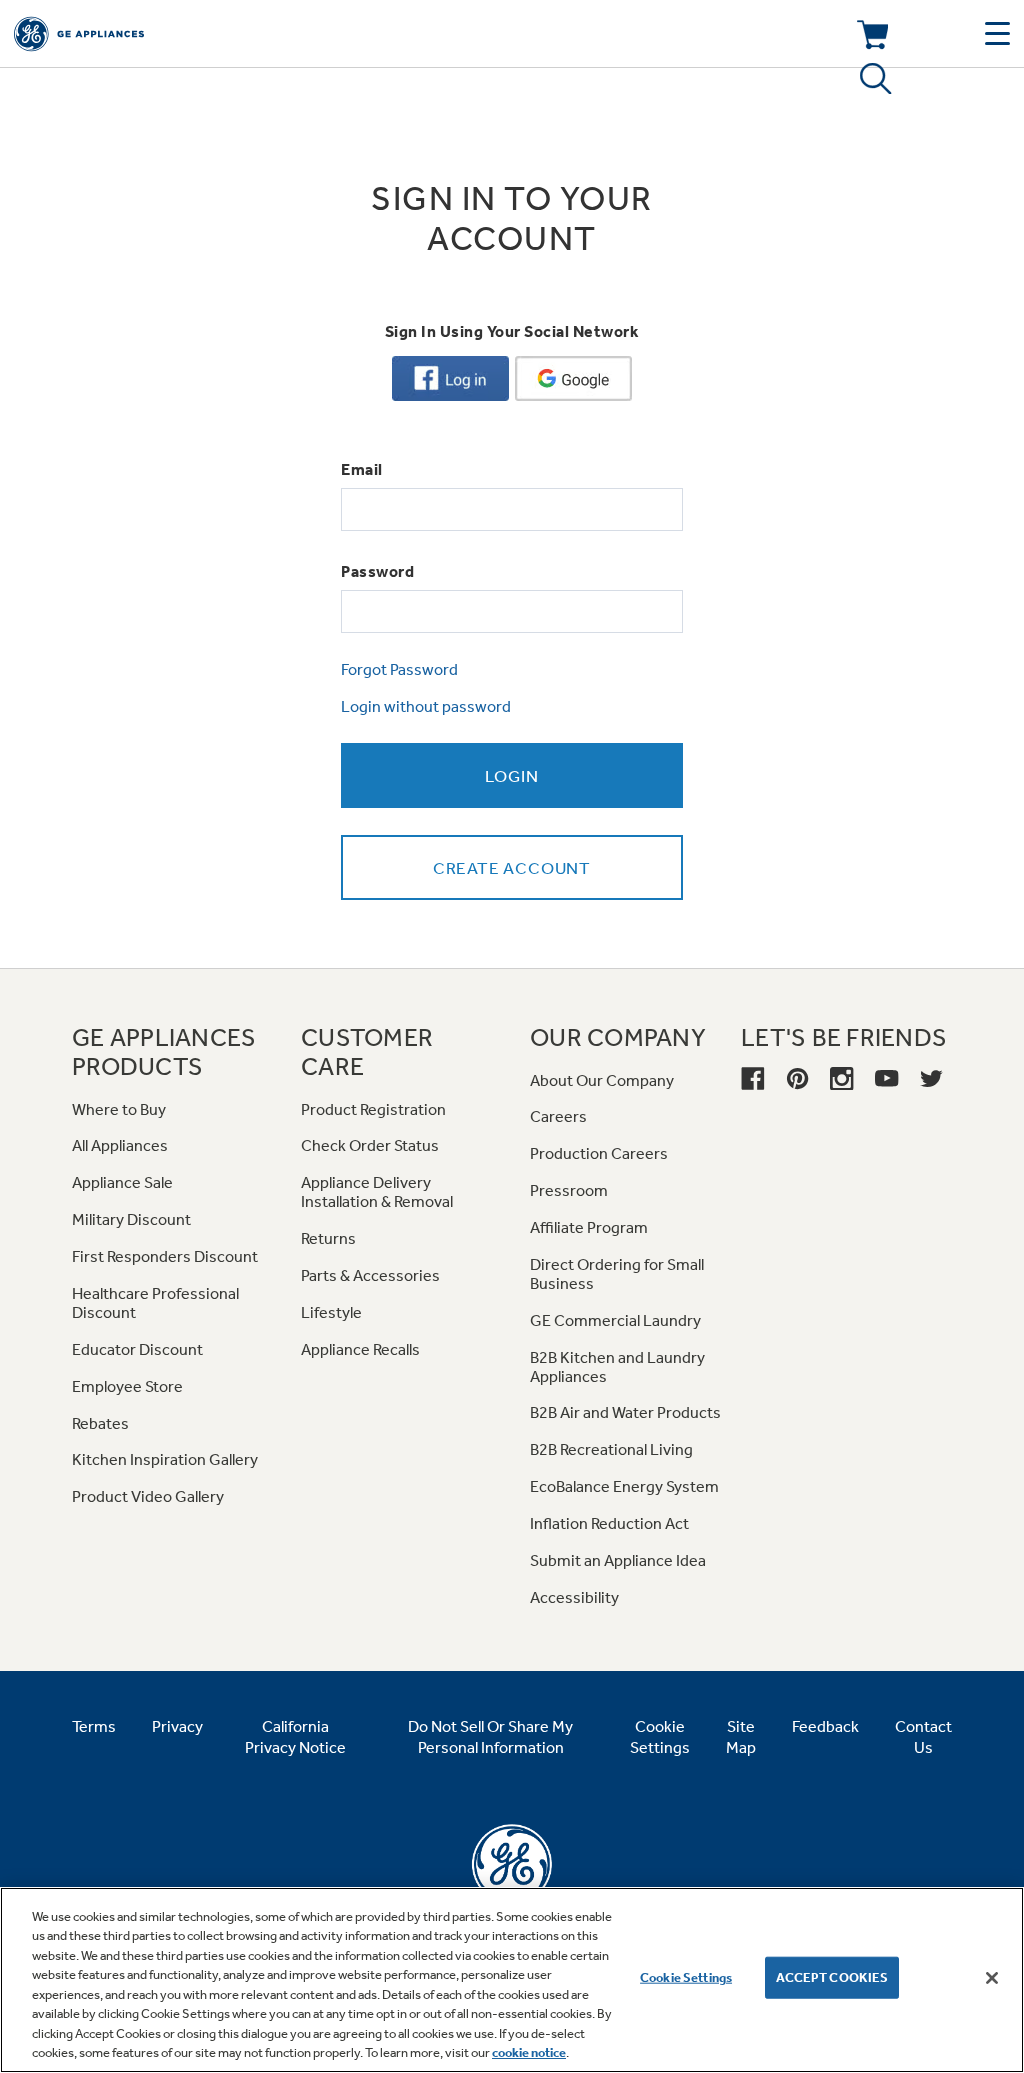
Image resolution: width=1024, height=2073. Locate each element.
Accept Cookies (832, 1977)
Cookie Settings (686, 1977)
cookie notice (529, 2052)
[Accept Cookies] (992, 1978)
